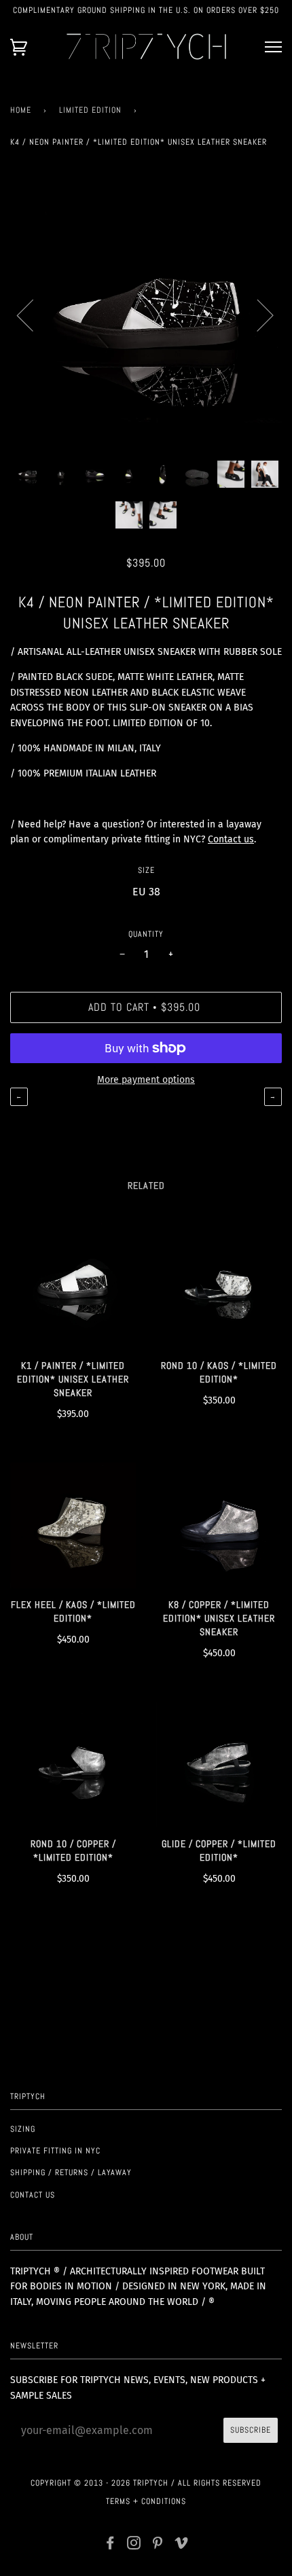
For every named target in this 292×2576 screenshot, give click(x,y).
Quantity (146, 934)
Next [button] (257, 315)
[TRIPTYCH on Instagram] (134, 2545)
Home (21, 110)
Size (146, 870)
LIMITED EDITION (90, 110)
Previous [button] (33, 315)
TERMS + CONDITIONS (146, 2501)
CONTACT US (33, 2195)
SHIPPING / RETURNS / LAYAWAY (71, 2172)
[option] (146, 315)
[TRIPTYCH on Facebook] (110, 2545)
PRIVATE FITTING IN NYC (55, 2151)
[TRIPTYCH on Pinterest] (158, 2545)
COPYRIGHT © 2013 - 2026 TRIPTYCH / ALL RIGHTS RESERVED (146, 2483)
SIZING (23, 2129)
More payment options (146, 1080)
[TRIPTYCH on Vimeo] (182, 2545)
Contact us (231, 839)
